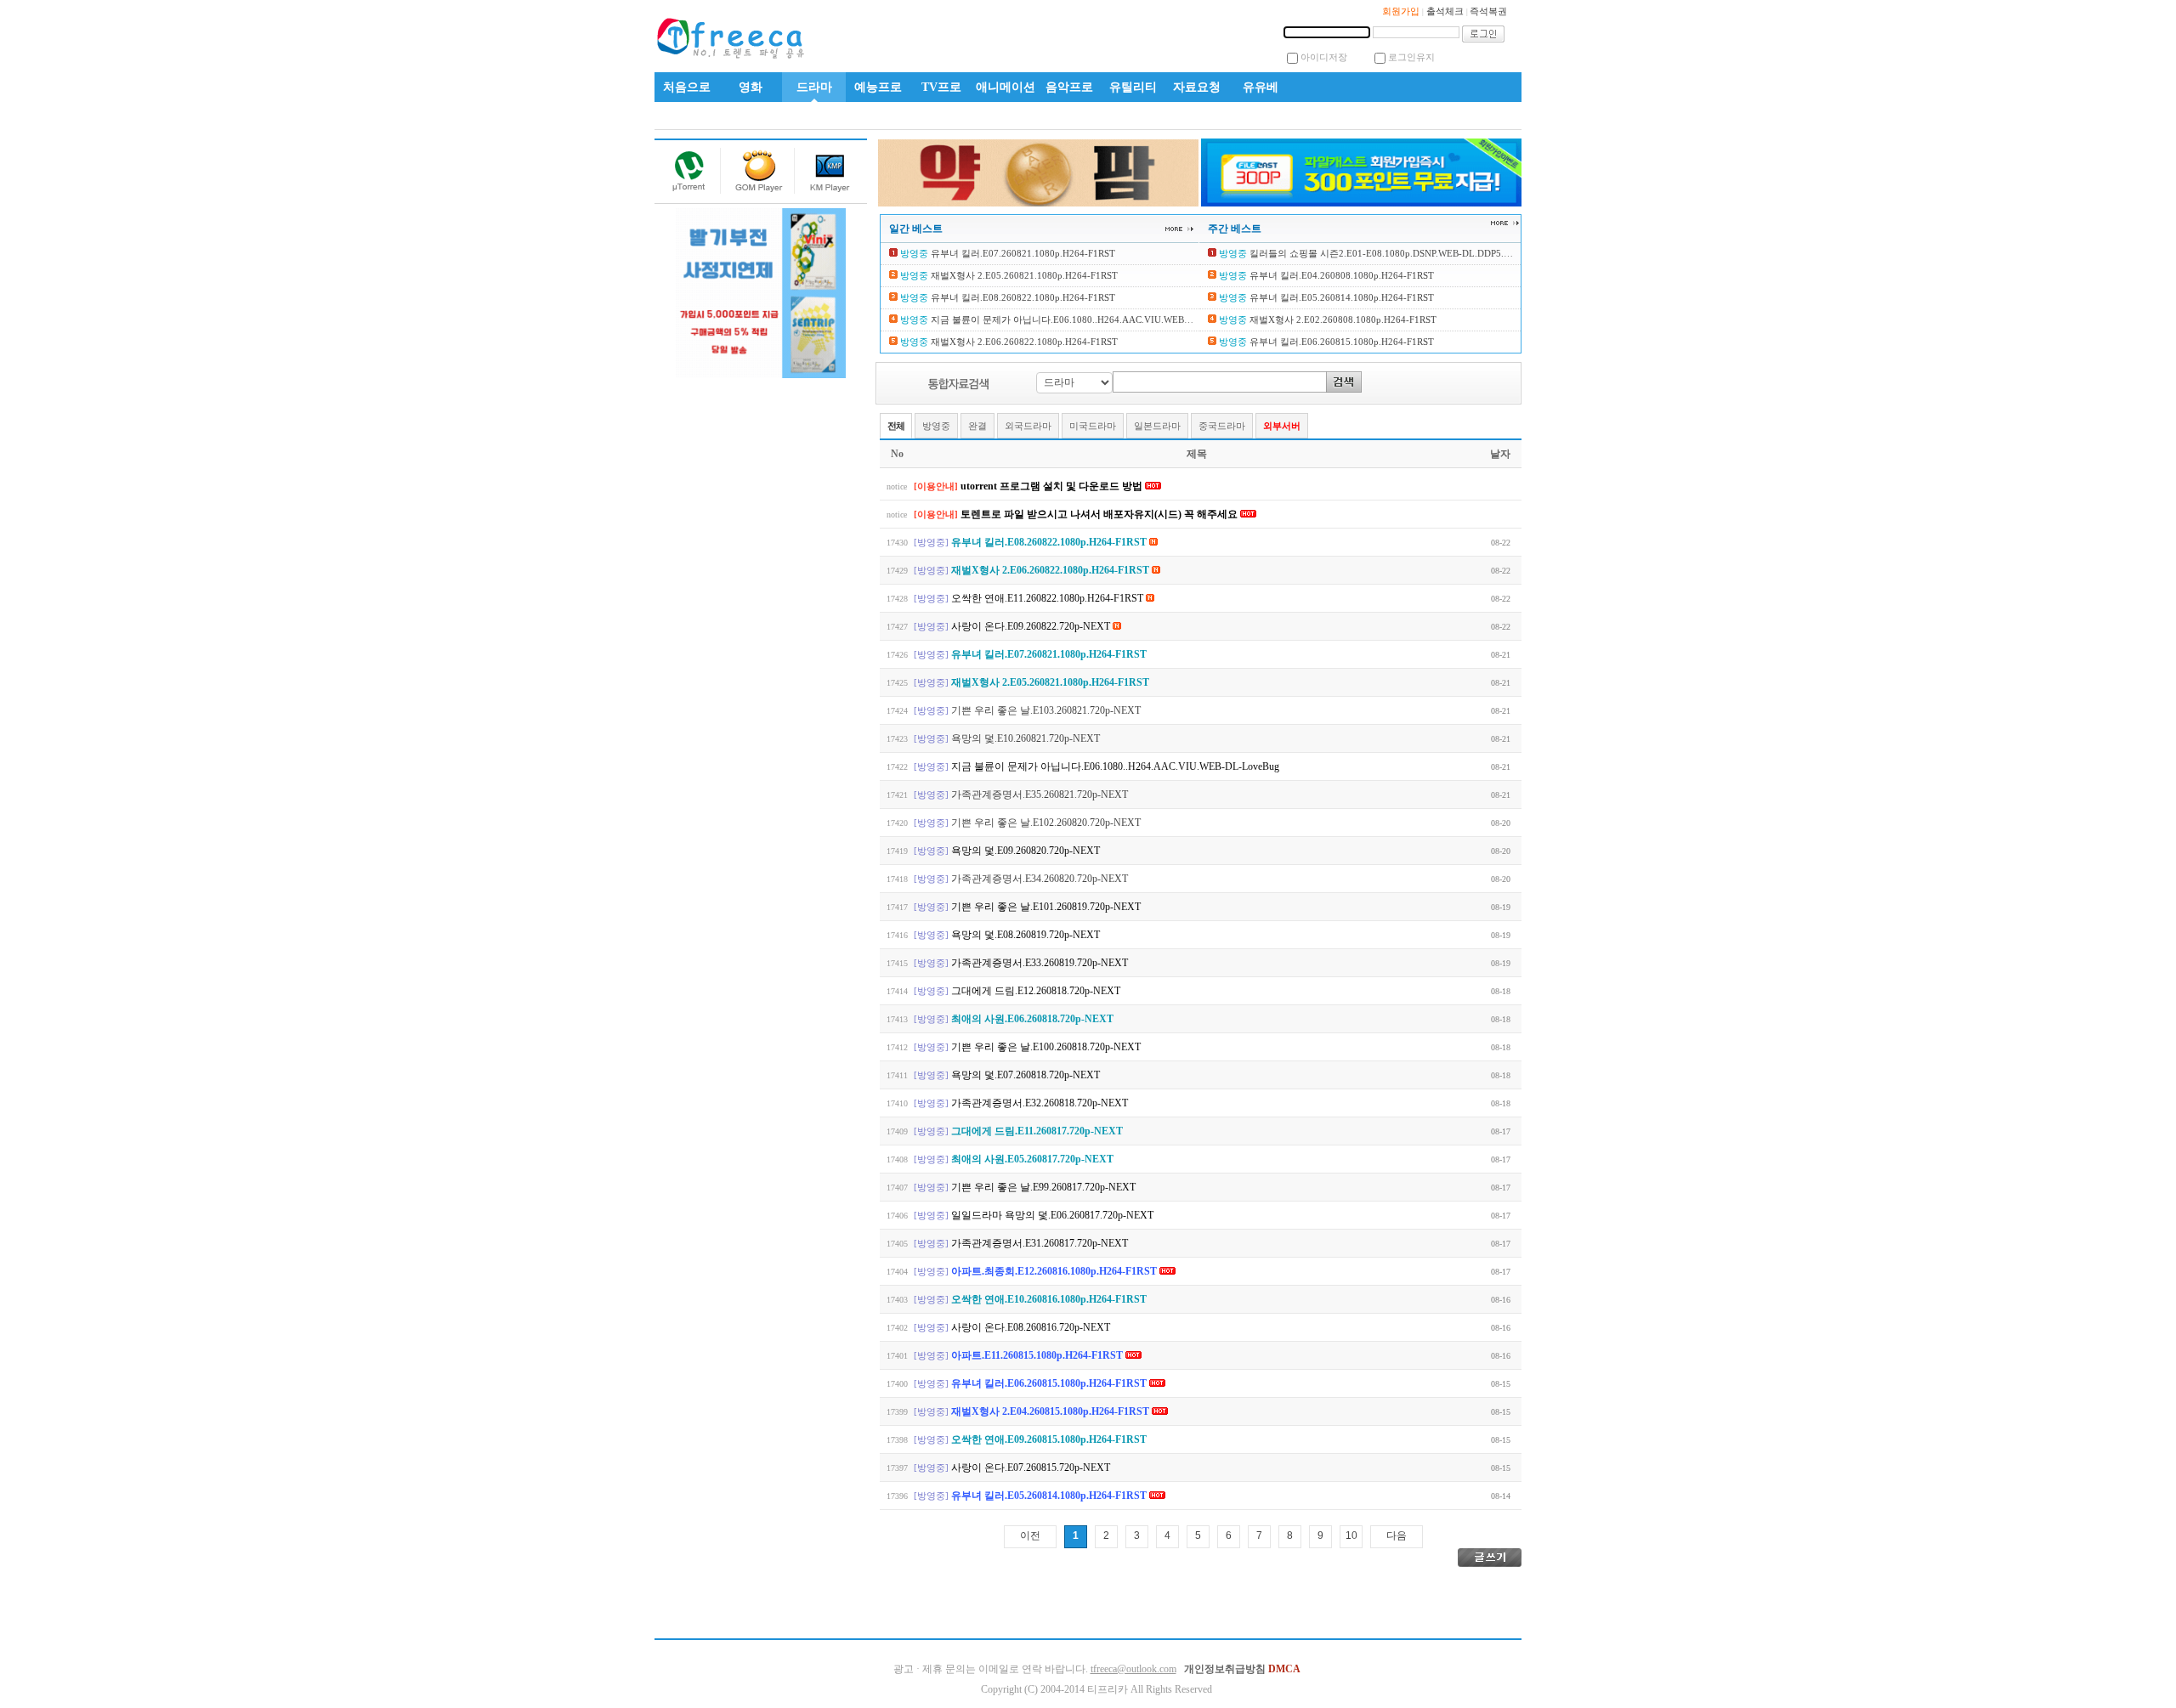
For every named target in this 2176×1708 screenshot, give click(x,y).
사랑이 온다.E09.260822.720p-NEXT (1032, 626)
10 (1351, 1536)
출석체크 (1445, 11)
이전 (1030, 1536)
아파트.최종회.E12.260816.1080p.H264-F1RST (1055, 1271)
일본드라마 (1157, 426)
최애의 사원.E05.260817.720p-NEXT (1032, 1159)
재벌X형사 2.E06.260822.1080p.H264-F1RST (1023, 342)
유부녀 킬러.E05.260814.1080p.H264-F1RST (1340, 297)
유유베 (1261, 87)
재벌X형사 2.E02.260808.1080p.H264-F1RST (1342, 320)
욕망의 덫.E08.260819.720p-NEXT (1026, 935)
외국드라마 (1028, 426)
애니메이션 (1006, 87)
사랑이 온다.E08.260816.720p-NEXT (1031, 1327)
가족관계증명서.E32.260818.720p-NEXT (1040, 1103)
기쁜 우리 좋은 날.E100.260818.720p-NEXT (1046, 1047)
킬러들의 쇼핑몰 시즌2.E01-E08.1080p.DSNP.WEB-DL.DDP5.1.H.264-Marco (1406, 253)
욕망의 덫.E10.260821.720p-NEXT (1026, 738)
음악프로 (1069, 87)
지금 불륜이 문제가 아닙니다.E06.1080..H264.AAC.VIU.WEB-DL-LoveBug (1084, 320)
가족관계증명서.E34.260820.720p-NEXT (1040, 879)
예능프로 (878, 87)
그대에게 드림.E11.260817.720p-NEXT (1037, 1131)
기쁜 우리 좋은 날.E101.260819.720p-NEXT (1046, 907)
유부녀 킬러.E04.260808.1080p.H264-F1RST (1340, 275)
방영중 (936, 426)
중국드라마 (1222, 426)
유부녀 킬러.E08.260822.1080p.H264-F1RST (1022, 297)
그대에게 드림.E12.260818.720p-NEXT (1036, 991)
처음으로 (687, 87)
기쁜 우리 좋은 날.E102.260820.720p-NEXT (1046, 823)
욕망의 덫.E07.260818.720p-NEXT (1026, 1075)
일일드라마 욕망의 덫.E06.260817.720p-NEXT (1052, 1215)
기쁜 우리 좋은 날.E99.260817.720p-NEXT (1043, 1187)
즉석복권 (1488, 11)
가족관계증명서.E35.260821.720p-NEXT (1040, 795)
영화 (751, 87)
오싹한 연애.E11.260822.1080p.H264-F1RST (1048, 598)
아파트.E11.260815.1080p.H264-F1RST (1038, 1355)
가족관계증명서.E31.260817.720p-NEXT (1040, 1243)
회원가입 (1401, 11)
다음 (1397, 1536)
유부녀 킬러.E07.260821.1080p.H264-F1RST (1022, 253)
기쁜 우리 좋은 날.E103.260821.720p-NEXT (1046, 710)
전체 (896, 426)
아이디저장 (1324, 57)
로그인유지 (1411, 57)
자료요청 (1197, 87)
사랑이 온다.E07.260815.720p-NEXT (1031, 1468)
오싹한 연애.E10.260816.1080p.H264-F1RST (1049, 1299)
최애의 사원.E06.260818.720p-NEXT (1032, 1019)
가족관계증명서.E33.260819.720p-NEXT (1040, 963)
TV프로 (941, 87)
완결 (977, 426)
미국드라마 (1093, 426)
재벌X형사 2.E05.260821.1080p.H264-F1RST (1023, 275)
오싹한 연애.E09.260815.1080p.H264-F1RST (1049, 1439)
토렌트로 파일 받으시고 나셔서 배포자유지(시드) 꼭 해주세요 (1100, 514)
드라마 (814, 87)
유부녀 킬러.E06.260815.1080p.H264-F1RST (1340, 342)
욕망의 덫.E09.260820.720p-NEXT (1026, 851)
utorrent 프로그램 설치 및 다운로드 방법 (1053, 486)
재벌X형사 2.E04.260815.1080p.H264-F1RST (1051, 1411)
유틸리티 (1133, 87)
